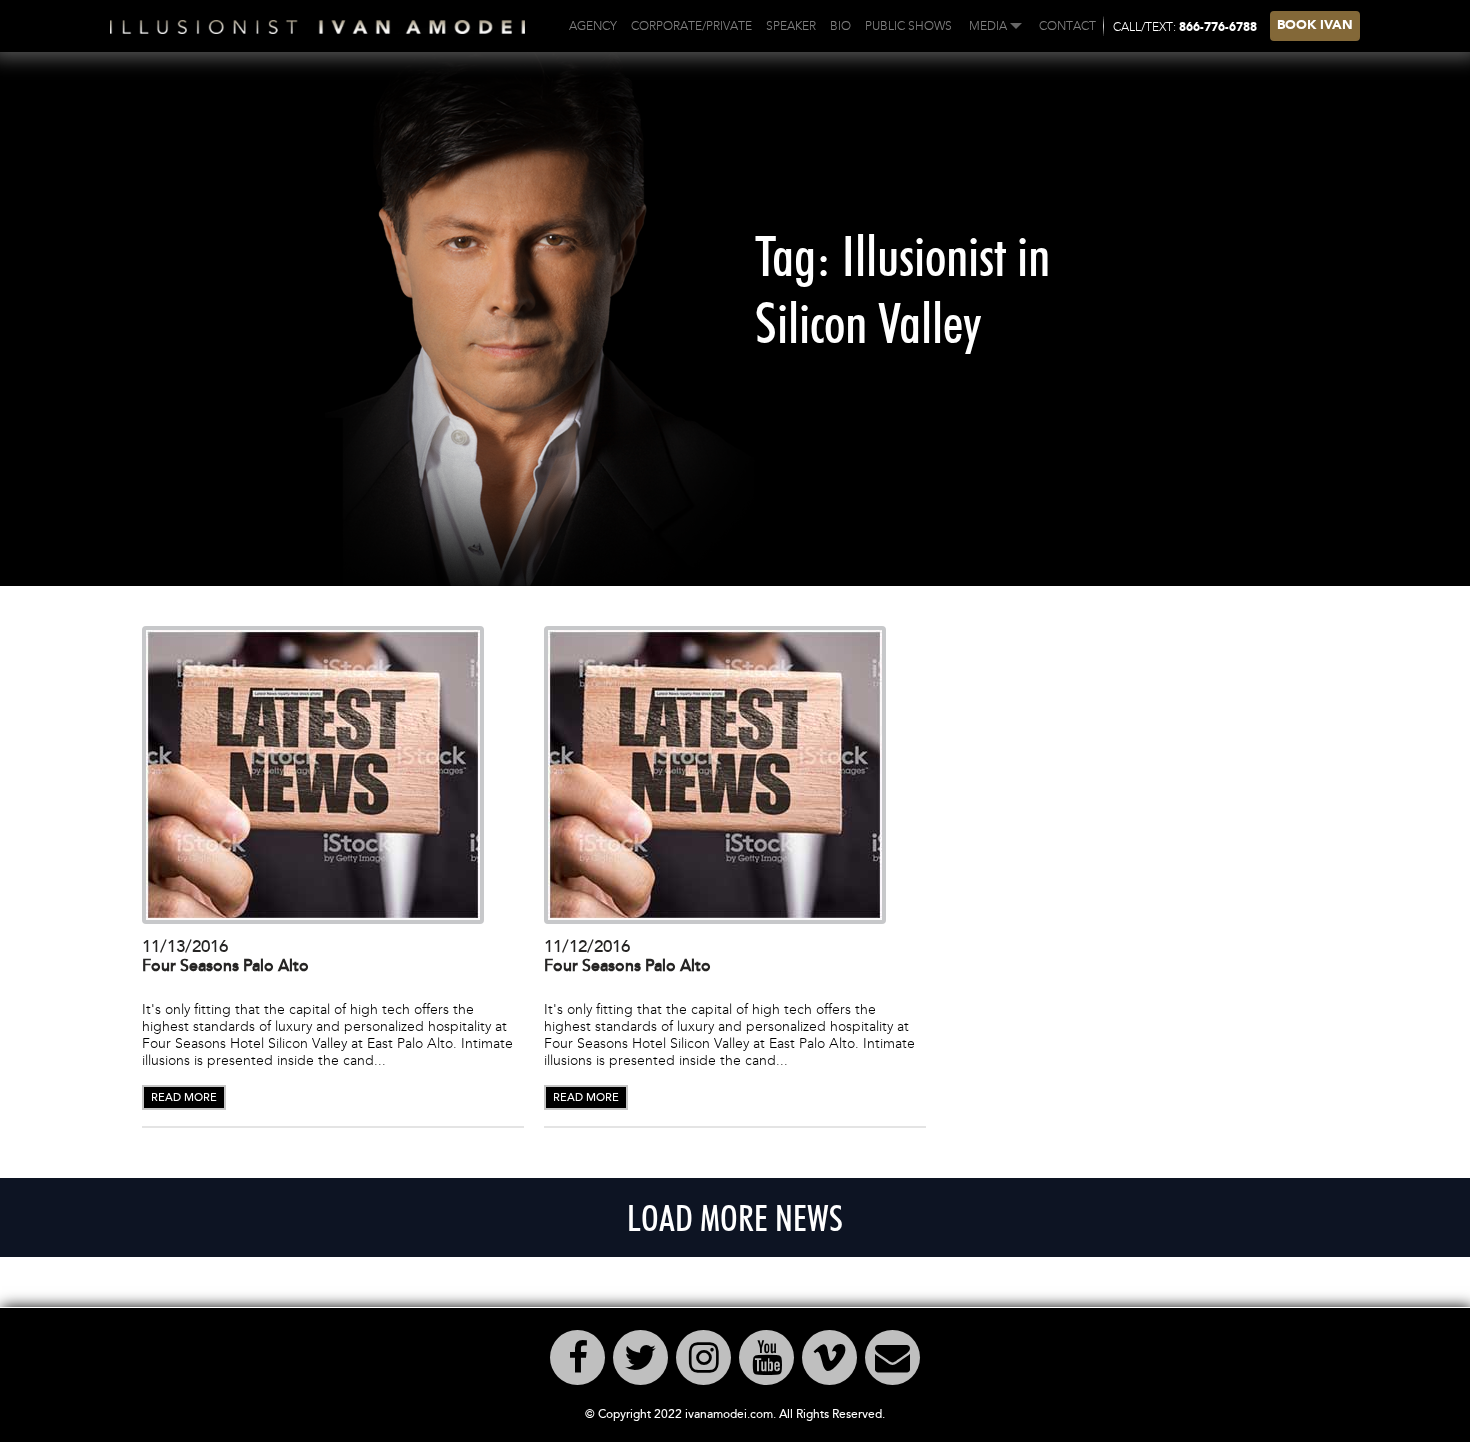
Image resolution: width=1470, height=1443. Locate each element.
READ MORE (184, 1097)
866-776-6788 (1218, 28)
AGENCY (593, 26)
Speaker (791, 26)
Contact (1067, 26)
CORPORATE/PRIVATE (691, 26)
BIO (840, 26)
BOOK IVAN (1315, 25)
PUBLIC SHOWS (908, 26)
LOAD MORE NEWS (735, 1217)
